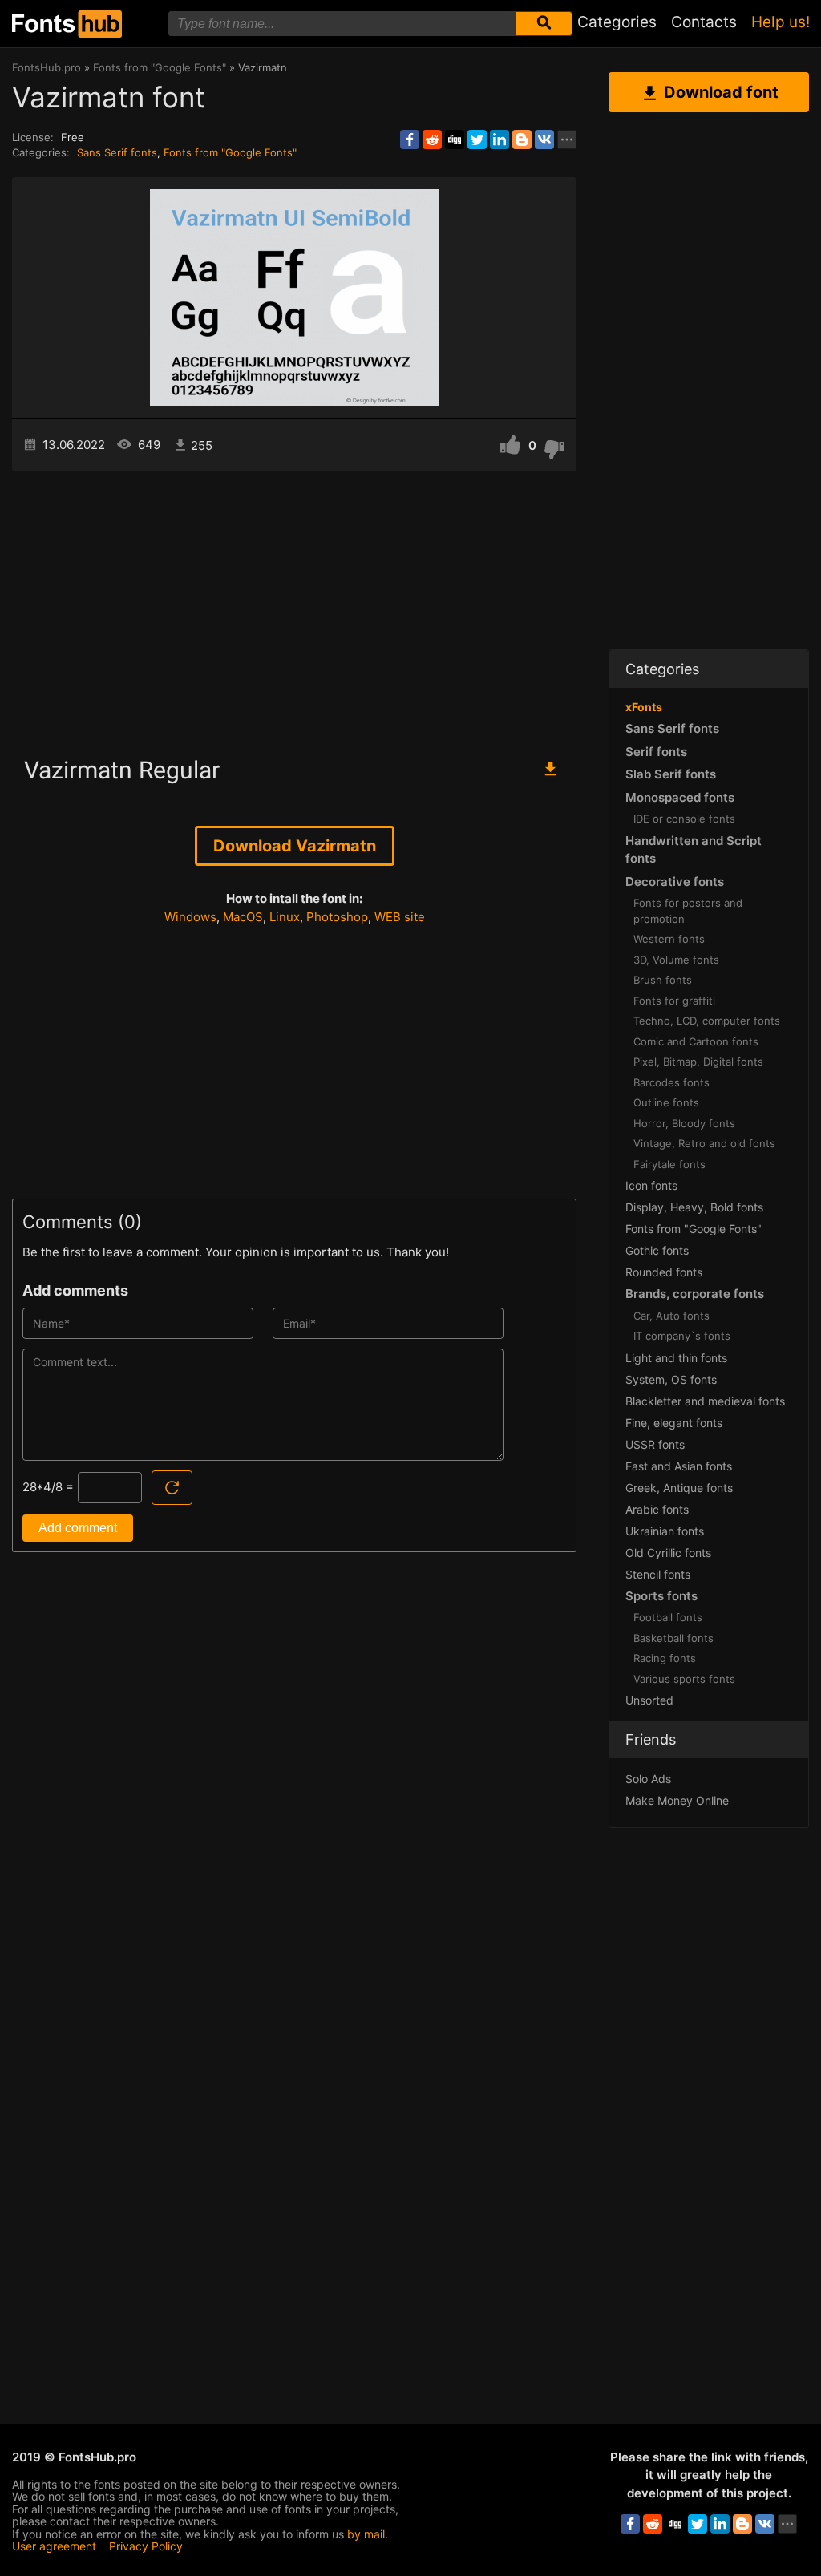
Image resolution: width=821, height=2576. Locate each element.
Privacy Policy (146, 2546)
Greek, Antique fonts (679, 1488)
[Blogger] (522, 140)
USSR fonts (655, 1444)
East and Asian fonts (679, 1466)
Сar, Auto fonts (671, 1316)
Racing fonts (665, 1658)
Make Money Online (677, 1800)
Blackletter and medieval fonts (705, 1401)
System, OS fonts (671, 1379)
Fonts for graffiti (674, 1001)
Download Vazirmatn (295, 846)
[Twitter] (477, 140)
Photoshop (337, 917)
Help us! (781, 22)
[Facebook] (410, 140)
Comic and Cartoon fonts (696, 1041)
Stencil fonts (658, 1574)
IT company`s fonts (682, 1336)
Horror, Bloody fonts (684, 1123)
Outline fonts (666, 1102)
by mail (366, 2534)
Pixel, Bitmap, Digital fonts (698, 1062)
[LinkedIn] (499, 140)
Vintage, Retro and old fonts (704, 1143)
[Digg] (455, 140)
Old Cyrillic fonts (668, 1553)
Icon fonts (651, 1185)
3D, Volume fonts (676, 960)
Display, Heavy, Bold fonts (694, 1207)
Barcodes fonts (671, 1082)
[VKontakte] (544, 140)
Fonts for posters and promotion (688, 911)
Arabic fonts (657, 1509)
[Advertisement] (294, 608)
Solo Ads (648, 1779)
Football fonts (668, 1617)
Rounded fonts (664, 1272)
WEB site (400, 917)
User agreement (54, 2546)
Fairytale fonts (669, 1164)
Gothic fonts (657, 1250)
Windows (190, 917)
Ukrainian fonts (665, 1531)
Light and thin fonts (676, 1358)
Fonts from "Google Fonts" (230, 152)
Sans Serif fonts (117, 152)
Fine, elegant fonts (674, 1423)
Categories (617, 22)
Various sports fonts (684, 1679)
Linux (285, 917)
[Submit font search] (544, 24)
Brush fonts (663, 980)
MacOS (243, 917)
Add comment (78, 1528)
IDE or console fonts (684, 819)
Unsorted (649, 1700)
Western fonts (669, 939)
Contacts (704, 22)
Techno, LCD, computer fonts (707, 1021)
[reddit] (432, 140)
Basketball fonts (673, 1638)
